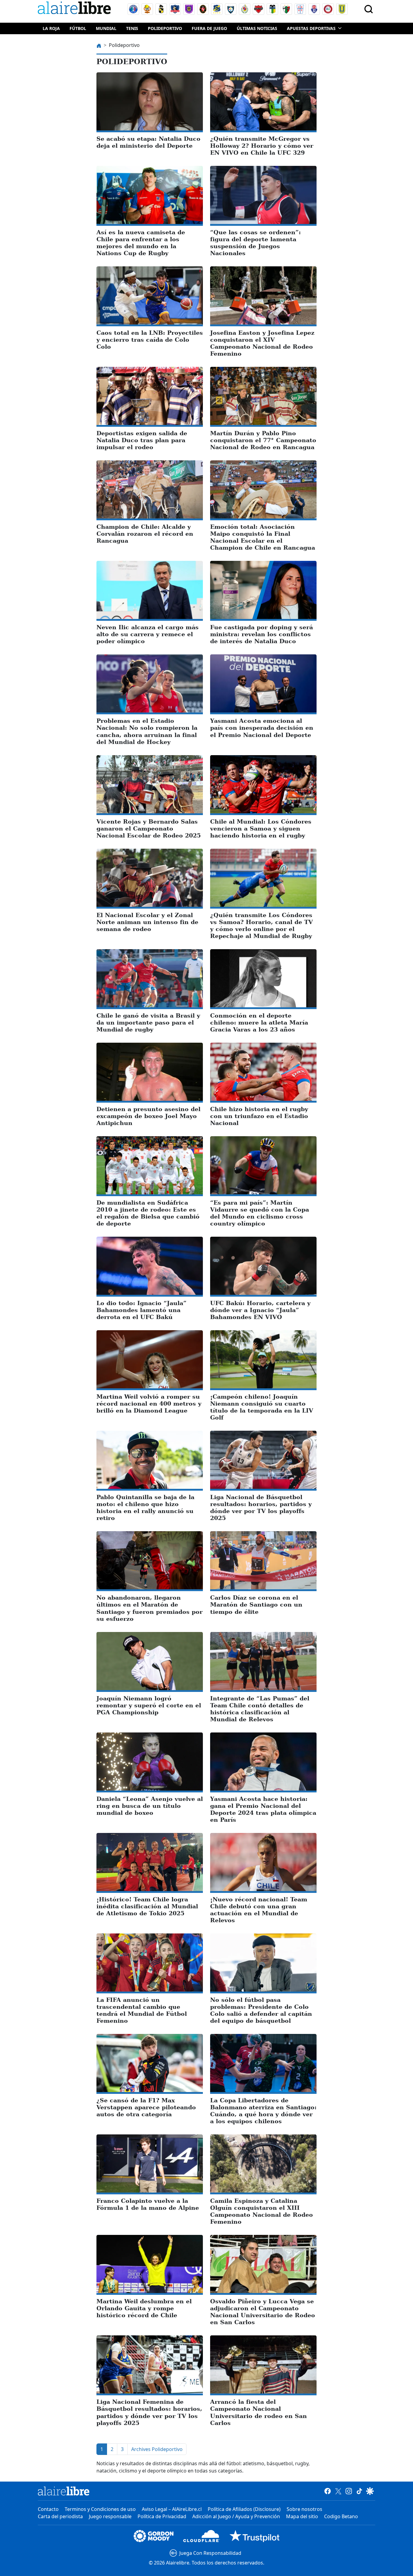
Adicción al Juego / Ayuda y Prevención (236, 2516)
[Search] (369, 9)
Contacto (48, 2509)
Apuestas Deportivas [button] (311, 28)
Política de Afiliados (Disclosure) (244, 2509)
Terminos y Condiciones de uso (100, 2509)
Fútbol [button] (78, 28)
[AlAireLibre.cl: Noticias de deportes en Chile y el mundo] (64, 2491)
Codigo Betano (341, 2516)
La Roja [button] (51, 28)
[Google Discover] (370, 2491)
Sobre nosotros (304, 2509)
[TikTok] (359, 2491)
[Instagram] (349, 2491)
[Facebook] (328, 2491)
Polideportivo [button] (165, 28)
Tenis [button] (132, 28)
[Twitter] (338, 2491)
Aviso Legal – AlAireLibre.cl (172, 2509)
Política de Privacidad (162, 2516)
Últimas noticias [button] (257, 28)
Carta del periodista (60, 2516)
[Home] (76, 9)
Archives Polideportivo (157, 2449)
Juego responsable (110, 2516)
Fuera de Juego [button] (209, 28)
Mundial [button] (106, 28)
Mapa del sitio (302, 2516)
